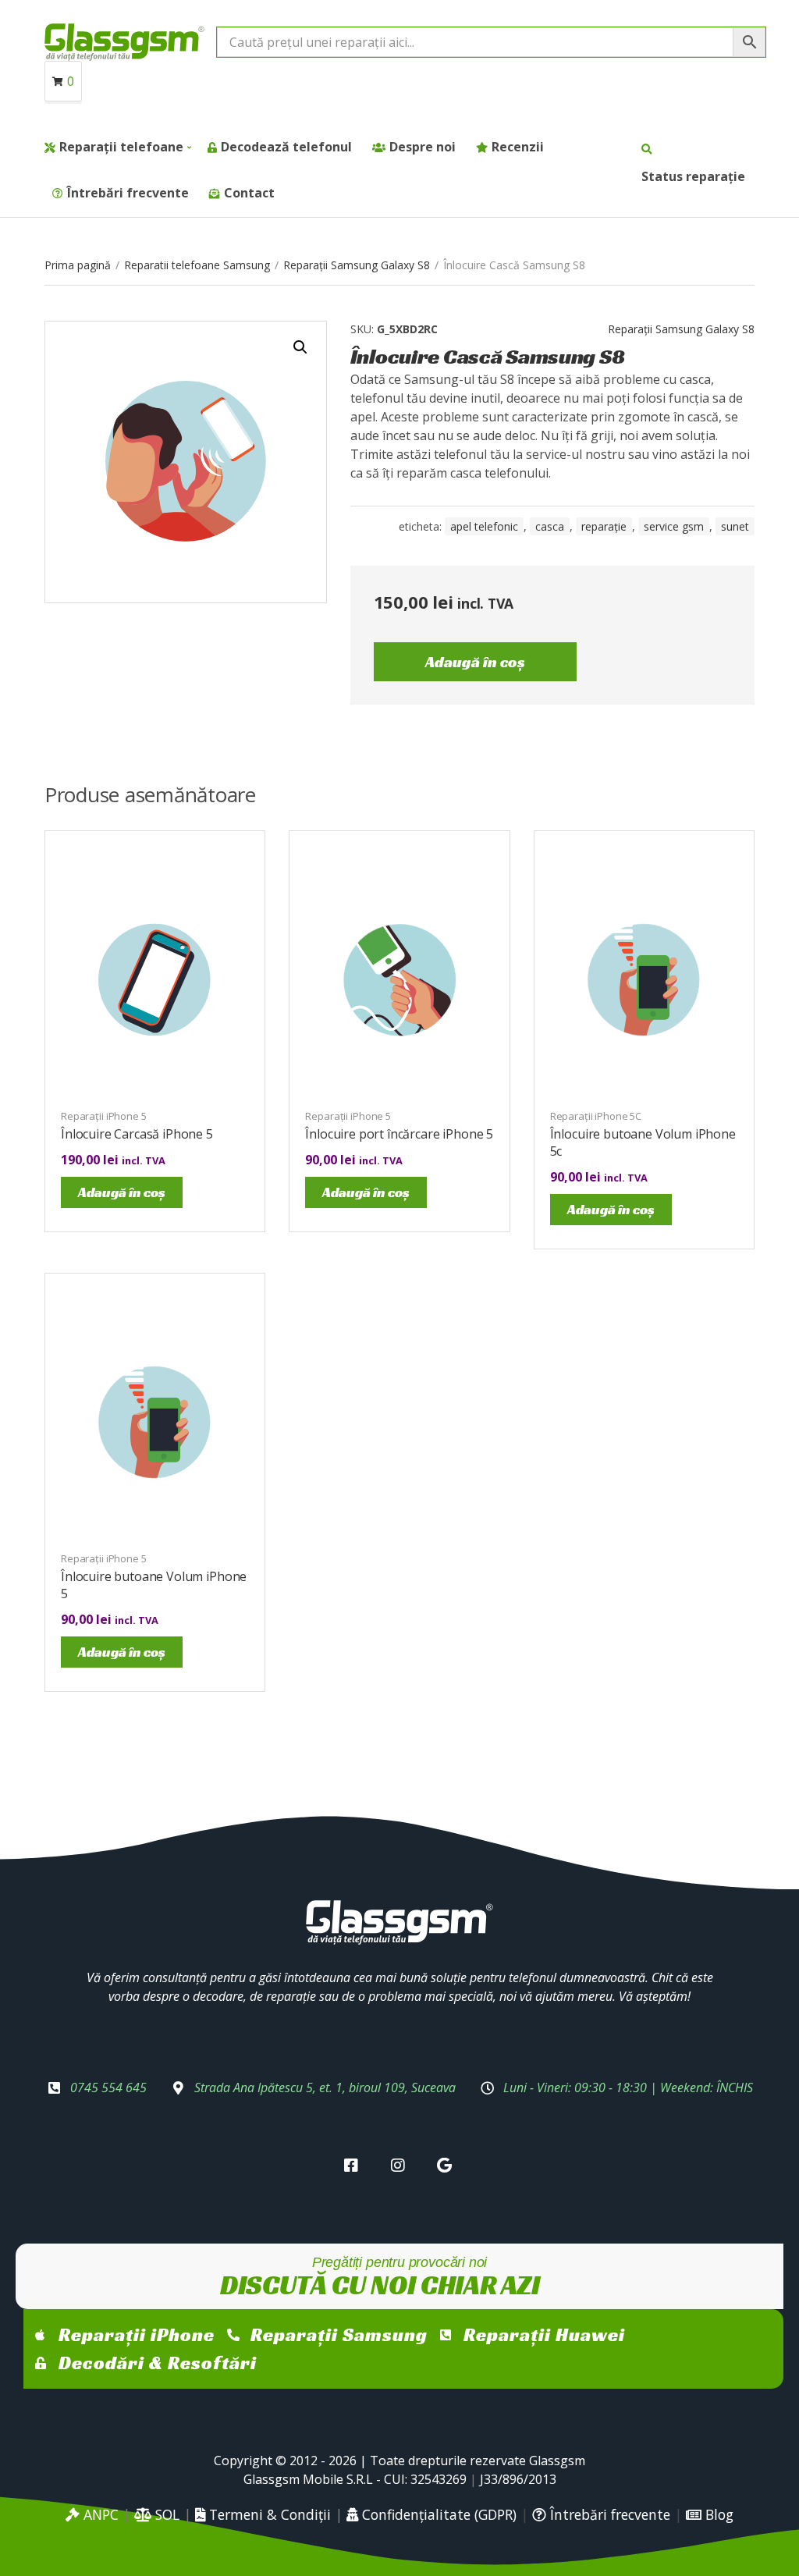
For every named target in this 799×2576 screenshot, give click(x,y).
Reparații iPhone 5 (104, 1116)
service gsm (674, 526)
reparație (604, 526)
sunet (735, 526)
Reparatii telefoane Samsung (197, 265)
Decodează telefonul (286, 147)
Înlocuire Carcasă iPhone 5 (137, 1134)
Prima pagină (78, 265)
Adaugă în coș (475, 662)
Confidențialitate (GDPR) (437, 2514)
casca (550, 526)
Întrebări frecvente (128, 193)
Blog (717, 2514)
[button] (300, 347)
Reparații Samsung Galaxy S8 (357, 265)
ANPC (99, 2514)
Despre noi (423, 147)
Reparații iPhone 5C (596, 1116)
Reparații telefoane (121, 147)
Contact (249, 193)
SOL (165, 2514)
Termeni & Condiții (268, 2514)
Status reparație (693, 176)
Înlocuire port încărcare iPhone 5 (399, 1134)
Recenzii (518, 147)
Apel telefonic (484, 526)
